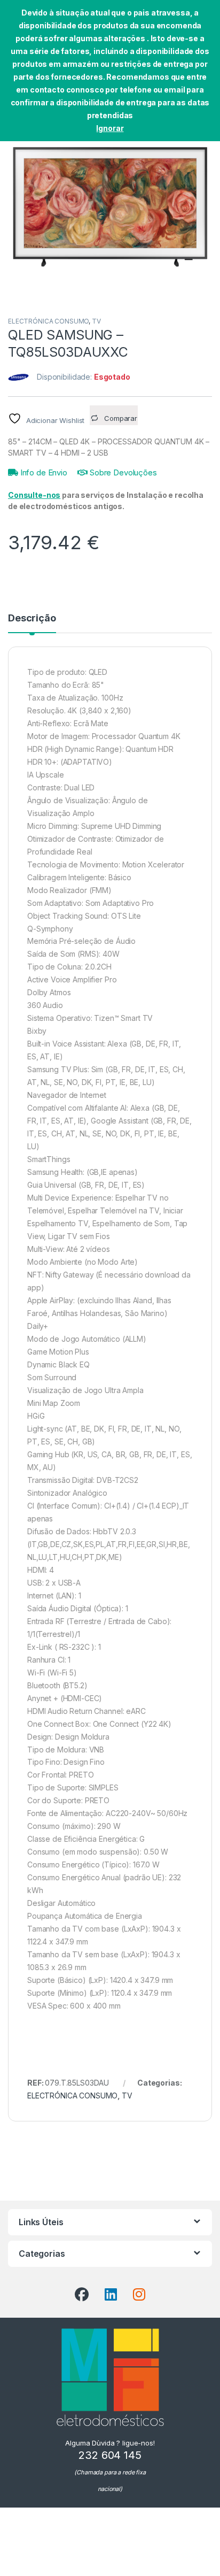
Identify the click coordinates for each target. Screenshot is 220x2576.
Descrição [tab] (32, 618)
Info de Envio (43, 472)
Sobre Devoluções (122, 472)
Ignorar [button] (110, 128)
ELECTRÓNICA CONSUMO (48, 321)
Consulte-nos (34, 495)
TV (96, 321)
